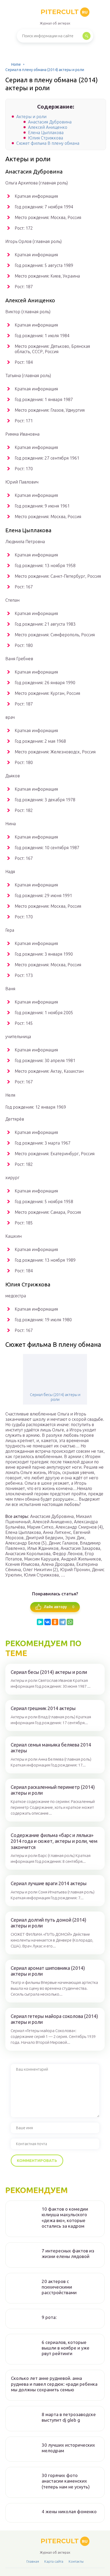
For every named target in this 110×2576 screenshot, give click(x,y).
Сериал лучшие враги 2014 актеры (49, 1883)
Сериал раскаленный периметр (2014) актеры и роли (53, 1790)
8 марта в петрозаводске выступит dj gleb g (69, 2417)
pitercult (64, 12)
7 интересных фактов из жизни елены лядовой (68, 2253)
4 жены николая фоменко (69, 2511)
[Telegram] (62, 1622)
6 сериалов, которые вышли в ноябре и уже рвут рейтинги (66, 2348)
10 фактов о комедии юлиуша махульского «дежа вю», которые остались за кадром (65, 2217)
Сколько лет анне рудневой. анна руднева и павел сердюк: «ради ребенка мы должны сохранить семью (54, 2384)
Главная (33, 2561)
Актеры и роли (31, 117)
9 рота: (49, 2317)
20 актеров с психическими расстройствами (59, 2287)
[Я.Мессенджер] (40, 1622)
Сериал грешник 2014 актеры (43, 1708)
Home (16, 64)
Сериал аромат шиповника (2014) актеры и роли (48, 1971)
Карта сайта (54, 2561)
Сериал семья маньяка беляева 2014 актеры (51, 1748)
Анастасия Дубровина (50, 122)
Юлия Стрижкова (46, 138)
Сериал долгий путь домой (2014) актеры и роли (48, 1923)
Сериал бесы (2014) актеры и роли (55, 1397)
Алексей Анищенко (48, 127)
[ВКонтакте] (48, 1622)
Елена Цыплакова (46, 133)
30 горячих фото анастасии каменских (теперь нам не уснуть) (66, 2481)
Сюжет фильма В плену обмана (48, 143)
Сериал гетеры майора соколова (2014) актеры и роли (54, 2019)
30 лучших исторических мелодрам (68, 2448)
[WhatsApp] (70, 1622)
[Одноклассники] (55, 1622)
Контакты (76, 2561)
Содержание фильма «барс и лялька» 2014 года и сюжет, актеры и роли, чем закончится (54, 1841)
